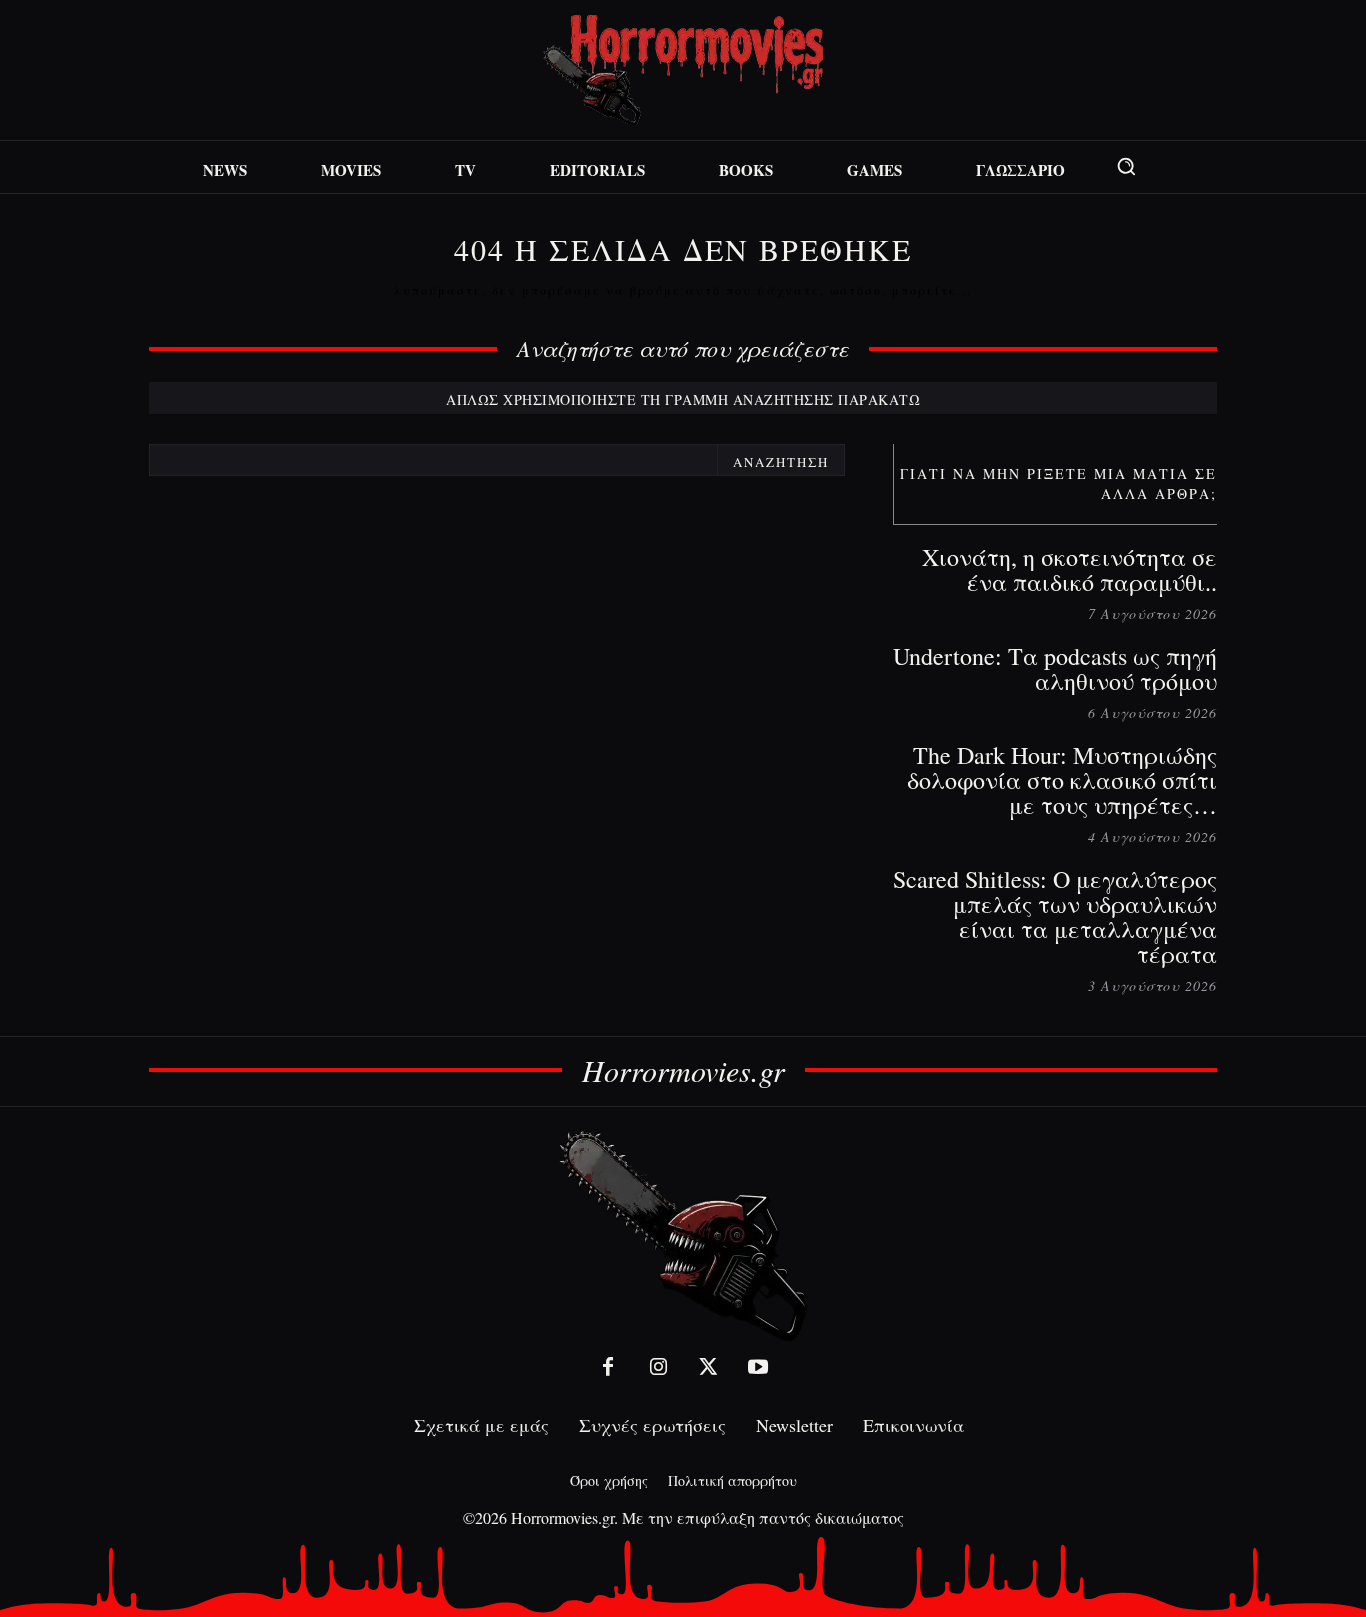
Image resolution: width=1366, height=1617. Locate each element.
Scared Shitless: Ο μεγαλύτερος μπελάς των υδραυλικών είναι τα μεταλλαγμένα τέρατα (1055, 916)
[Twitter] (708, 1367)
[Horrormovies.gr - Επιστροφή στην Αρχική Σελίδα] (683, 70)
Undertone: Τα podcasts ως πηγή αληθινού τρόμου (1055, 668)
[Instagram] (658, 1367)
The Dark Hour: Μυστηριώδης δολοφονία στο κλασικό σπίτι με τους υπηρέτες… (1062, 780)
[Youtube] (758, 1367)
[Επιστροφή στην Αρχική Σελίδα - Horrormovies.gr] (683, 1234)
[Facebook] (608, 1367)
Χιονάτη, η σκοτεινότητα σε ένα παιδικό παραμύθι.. (1069, 569)
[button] (1126, 166)
